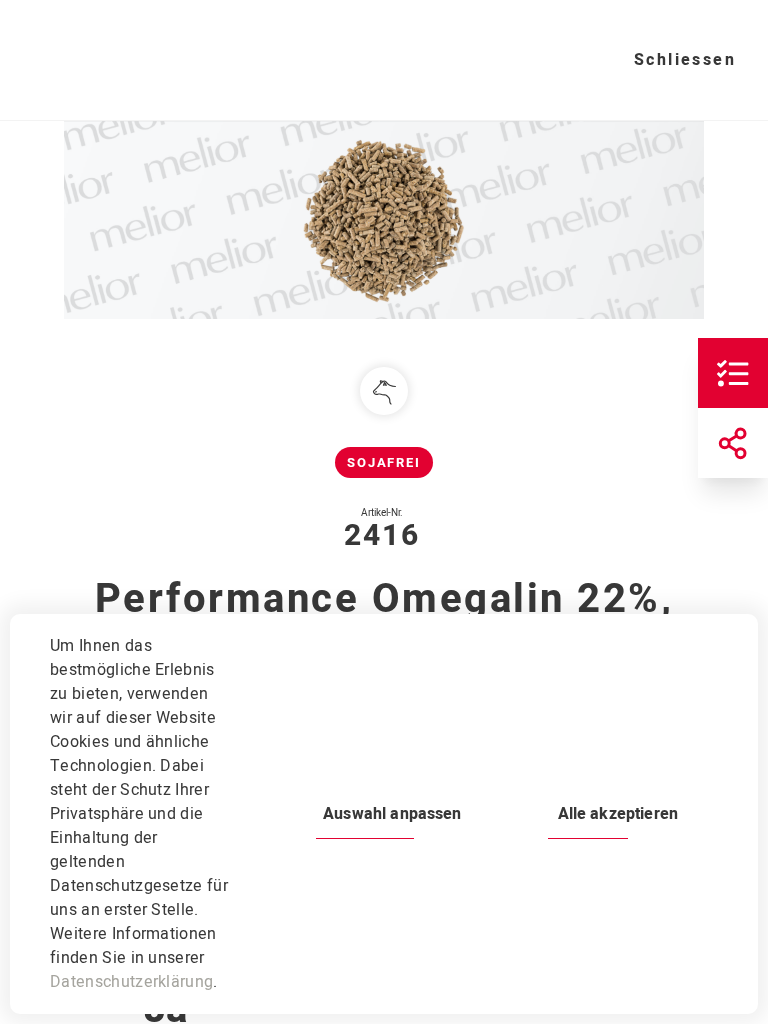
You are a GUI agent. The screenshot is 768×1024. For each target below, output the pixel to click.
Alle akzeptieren (618, 814)
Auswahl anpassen (392, 814)
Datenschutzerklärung (131, 982)
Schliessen (685, 60)
